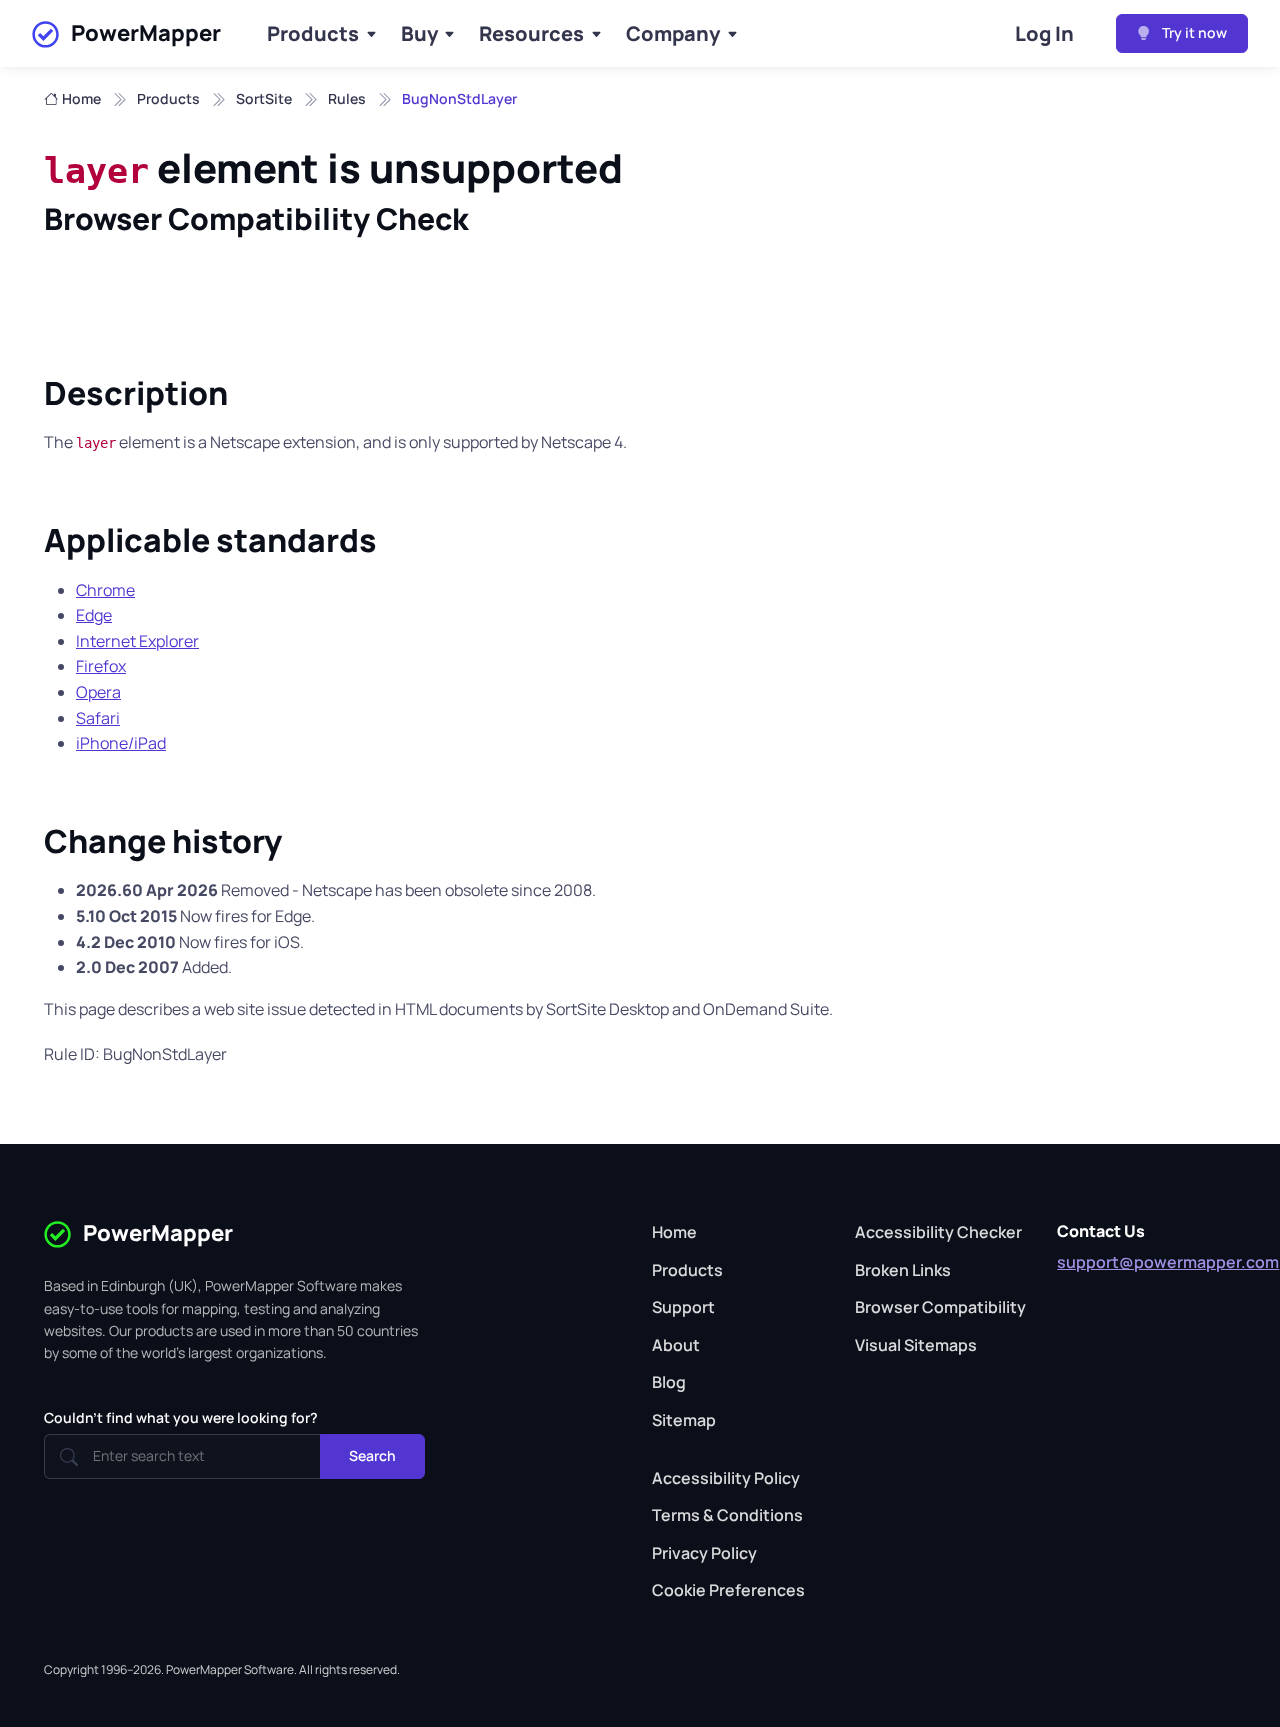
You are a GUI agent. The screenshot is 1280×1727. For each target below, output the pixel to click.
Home (81, 98)
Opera (98, 692)
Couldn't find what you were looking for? (181, 1417)
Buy (419, 33)
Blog (669, 1382)
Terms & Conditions (727, 1515)
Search (372, 1455)
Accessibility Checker (938, 1232)
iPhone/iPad (121, 743)
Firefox (101, 666)
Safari (98, 718)
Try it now (1193, 32)
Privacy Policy (704, 1553)
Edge (94, 615)
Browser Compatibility (940, 1307)
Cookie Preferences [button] (728, 1590)
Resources (531, 33)
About (676, 1345)
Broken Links (903, 1270)
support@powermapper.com (1168, 1262)
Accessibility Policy (726, 1478)
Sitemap (684, 1420)
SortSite (264, 98)
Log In (1044, 33)
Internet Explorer (137, 641)
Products (313, 33)
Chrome (105, 590)
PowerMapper (146, 33)
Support (683, 1307)
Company (673, 33)
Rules (347, 98)
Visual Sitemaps (916, 1345)
